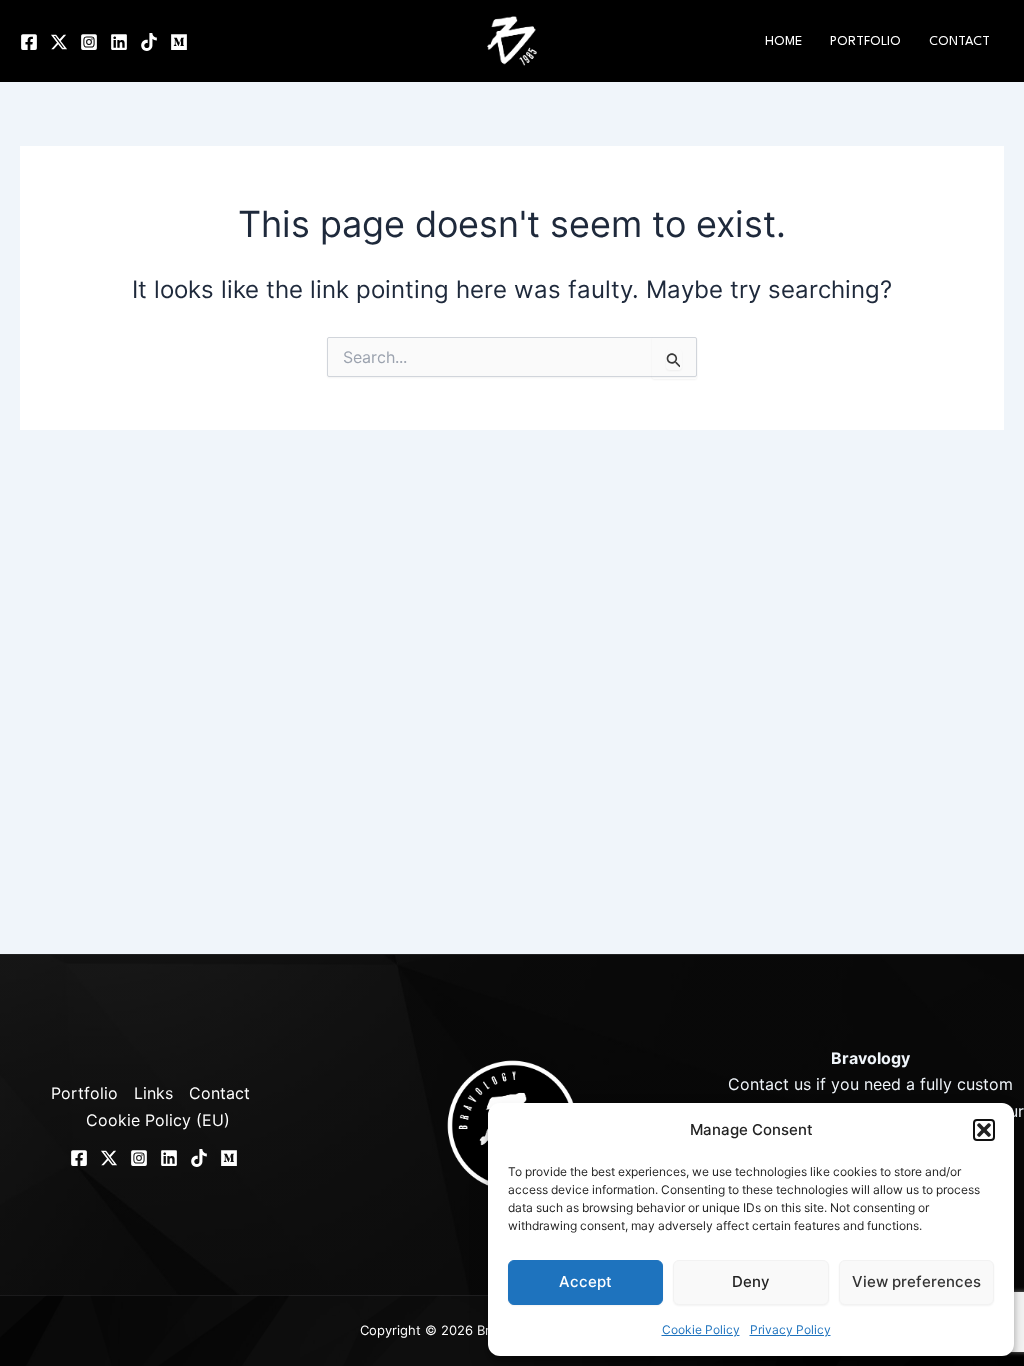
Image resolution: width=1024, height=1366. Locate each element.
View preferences (916, 1281)
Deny (751, 1281)
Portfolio (865, 41)
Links (153, 1093)
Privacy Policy (790, 1329)
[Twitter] (59, 42)
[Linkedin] (119, 42)
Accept (585, 1281)
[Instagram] (89, 42)
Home (783, 41)
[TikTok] (149, 42)
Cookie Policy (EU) (158, 1120)
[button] (984, 1130)
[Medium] (179, 42)
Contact (959, 41)
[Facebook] (29, 42)
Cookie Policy (701, 1329)
